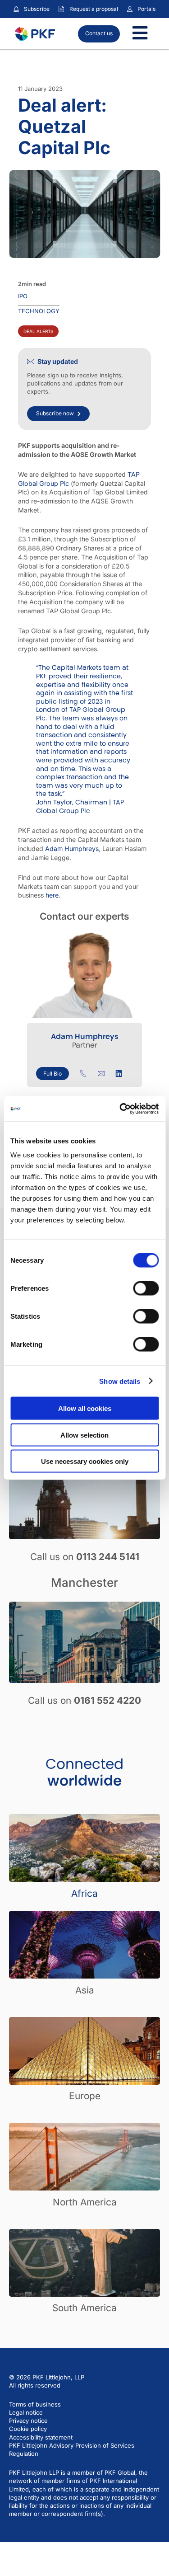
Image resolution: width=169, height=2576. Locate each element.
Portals (146, 9)
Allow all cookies (85, 1408)
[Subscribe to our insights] (16, 9)
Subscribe (37, 9)
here (52, 895)
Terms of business (35, 2404)
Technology (39, 311)
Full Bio (53, 1074)
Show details (120, 1381)
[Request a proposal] (61, 9)
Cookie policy (28, 2429)
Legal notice (26, 2412)
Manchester (84, 1582)
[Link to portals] (130, 9)
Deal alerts (38, 331)
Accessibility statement (41, 2437)
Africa (84, 1893)
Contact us (99, 33)
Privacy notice (28, 2421)
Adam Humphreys (72, 848)
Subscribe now (55, 413)
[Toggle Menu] (140, 34)
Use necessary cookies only (85, 1461)
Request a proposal (94, 9)
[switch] (146, 1288)
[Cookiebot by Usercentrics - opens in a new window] (120, 1109)
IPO (23, 296)
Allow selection (84, 1435)
